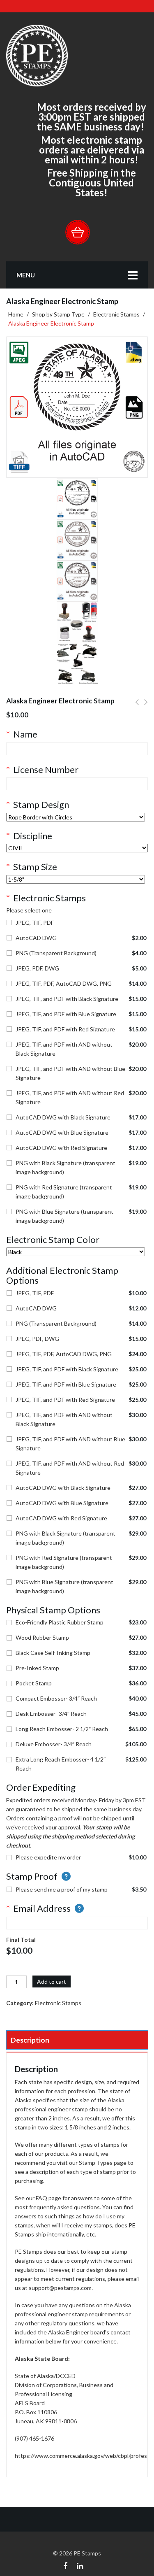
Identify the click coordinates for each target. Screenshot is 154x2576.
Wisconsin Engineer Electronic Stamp (146, 707)
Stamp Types (96, 2163)
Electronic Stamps (116, 314)
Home (16, 314)
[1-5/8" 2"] (76, 879)
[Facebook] (65, 2565)
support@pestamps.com (60, 2288)
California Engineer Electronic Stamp (137, 707)
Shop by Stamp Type (58, 314)
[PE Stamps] (37, 55)
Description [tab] (30, 2040)
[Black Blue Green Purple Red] (76, 1252)
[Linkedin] (80, 2565)
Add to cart (52, 1981)
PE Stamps (87, 2553)
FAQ (41, 2198)
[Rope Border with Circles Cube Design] (76, 817)
